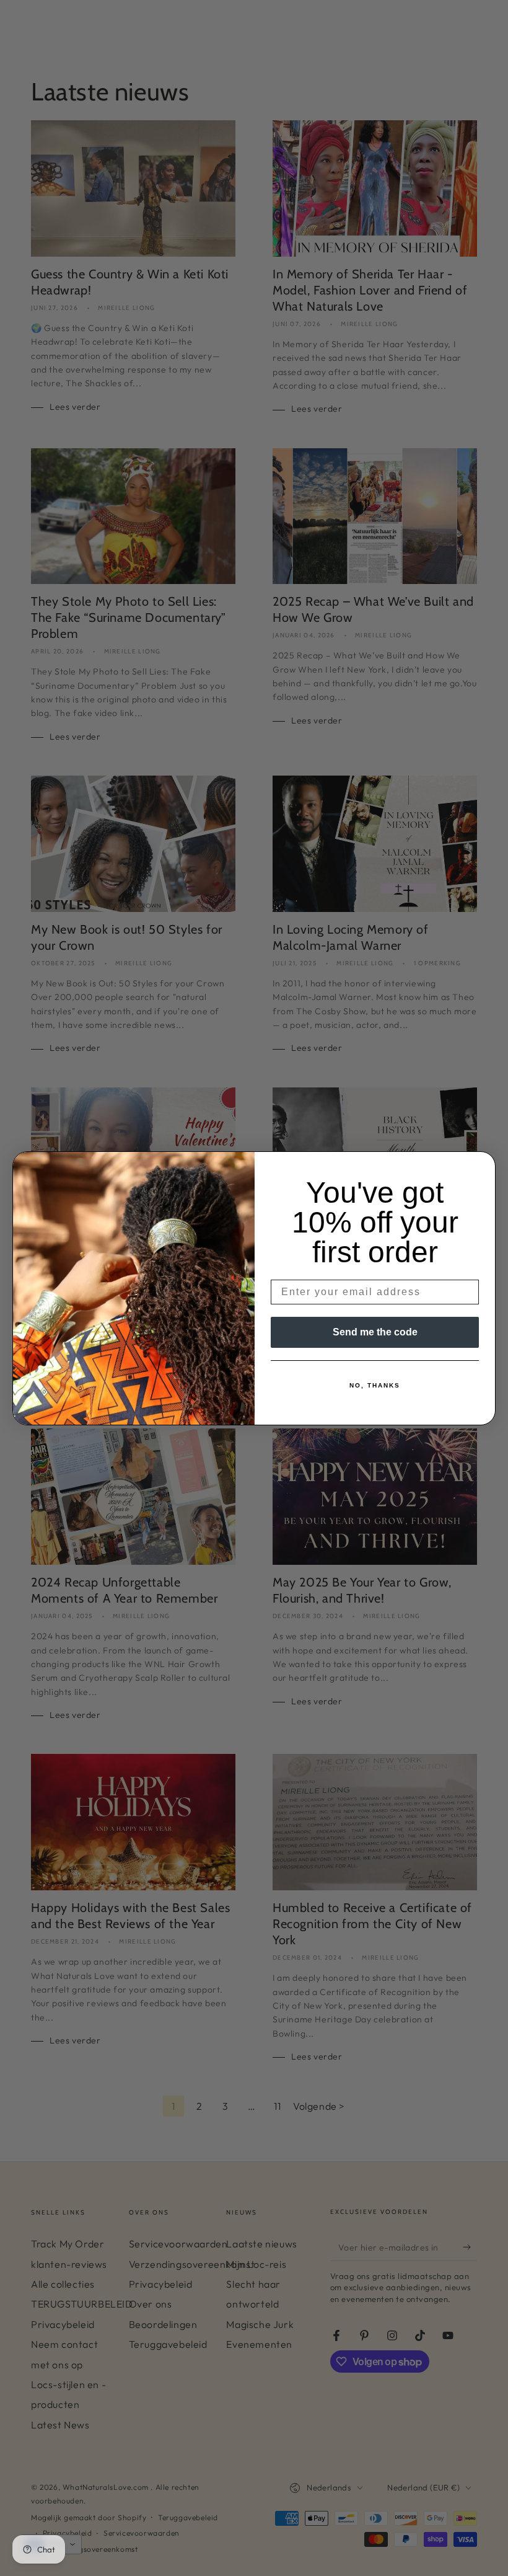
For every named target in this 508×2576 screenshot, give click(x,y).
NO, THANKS (375, 1385)
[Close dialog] (482, 1165)
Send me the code (375, 1332)
